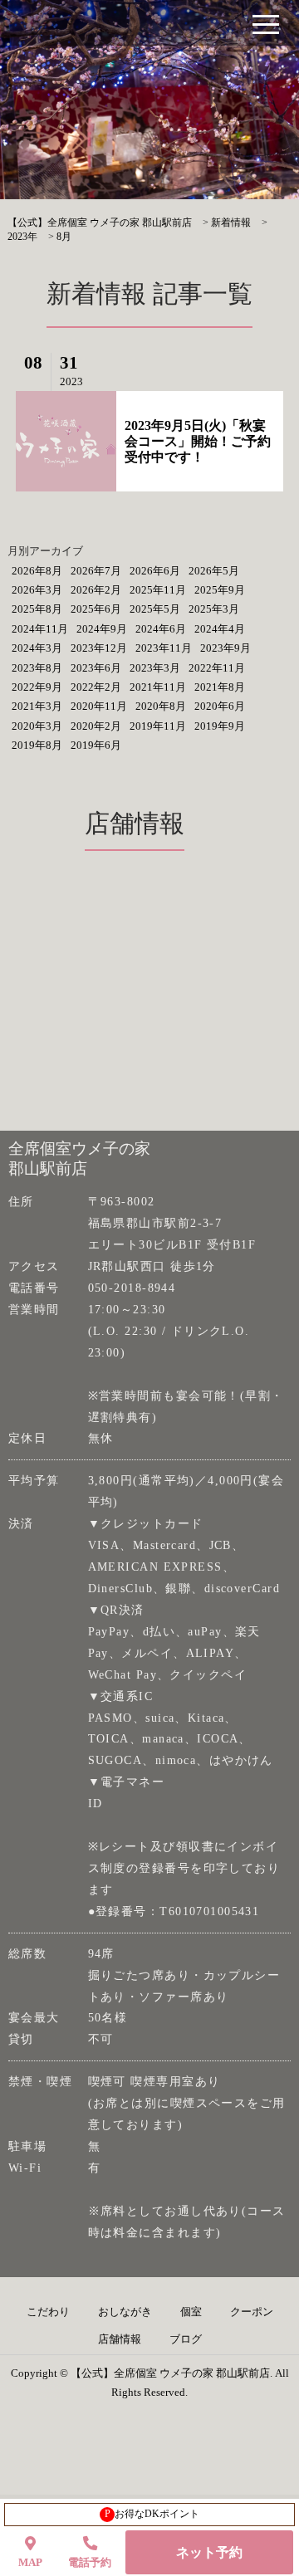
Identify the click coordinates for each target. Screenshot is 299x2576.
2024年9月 (102, 629)
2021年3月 (37, 706)
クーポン (252, 2312)
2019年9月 (220, 726)
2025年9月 (220, 590)
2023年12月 (99, 648)
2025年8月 (37, 609)
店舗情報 (120, 2339)
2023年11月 (164, 648)
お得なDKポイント (152, 2514)
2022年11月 (217, 668)
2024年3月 (37, 648)
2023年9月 (225, 648)
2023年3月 (155, 668)
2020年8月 (161, 706)
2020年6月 (220, 706)
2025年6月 (96, 609)
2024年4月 (220, 629)
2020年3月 (37, 726)
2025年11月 (158, 590)
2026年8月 (37, 571)
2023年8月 (37, 668)
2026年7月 (96, 571)
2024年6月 (161, 629)
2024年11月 (40, 629)
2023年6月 (96, 668)
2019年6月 (96, 745)
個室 (191, 2312)
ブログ (186, 2339)
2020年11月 (99, 706)
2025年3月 (214, 609)
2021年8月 (220, 687)
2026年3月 (37, 590)
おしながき (125, 2312)
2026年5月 (214, 571)
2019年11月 (158, 726)
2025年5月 (155, 609)
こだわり (48, 2312)
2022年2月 (96, 687)
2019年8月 (37, 745)
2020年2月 (96, 726)
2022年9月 (37, 687)
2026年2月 (96, 590)
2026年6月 (155, 571)
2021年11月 (158, 687)
